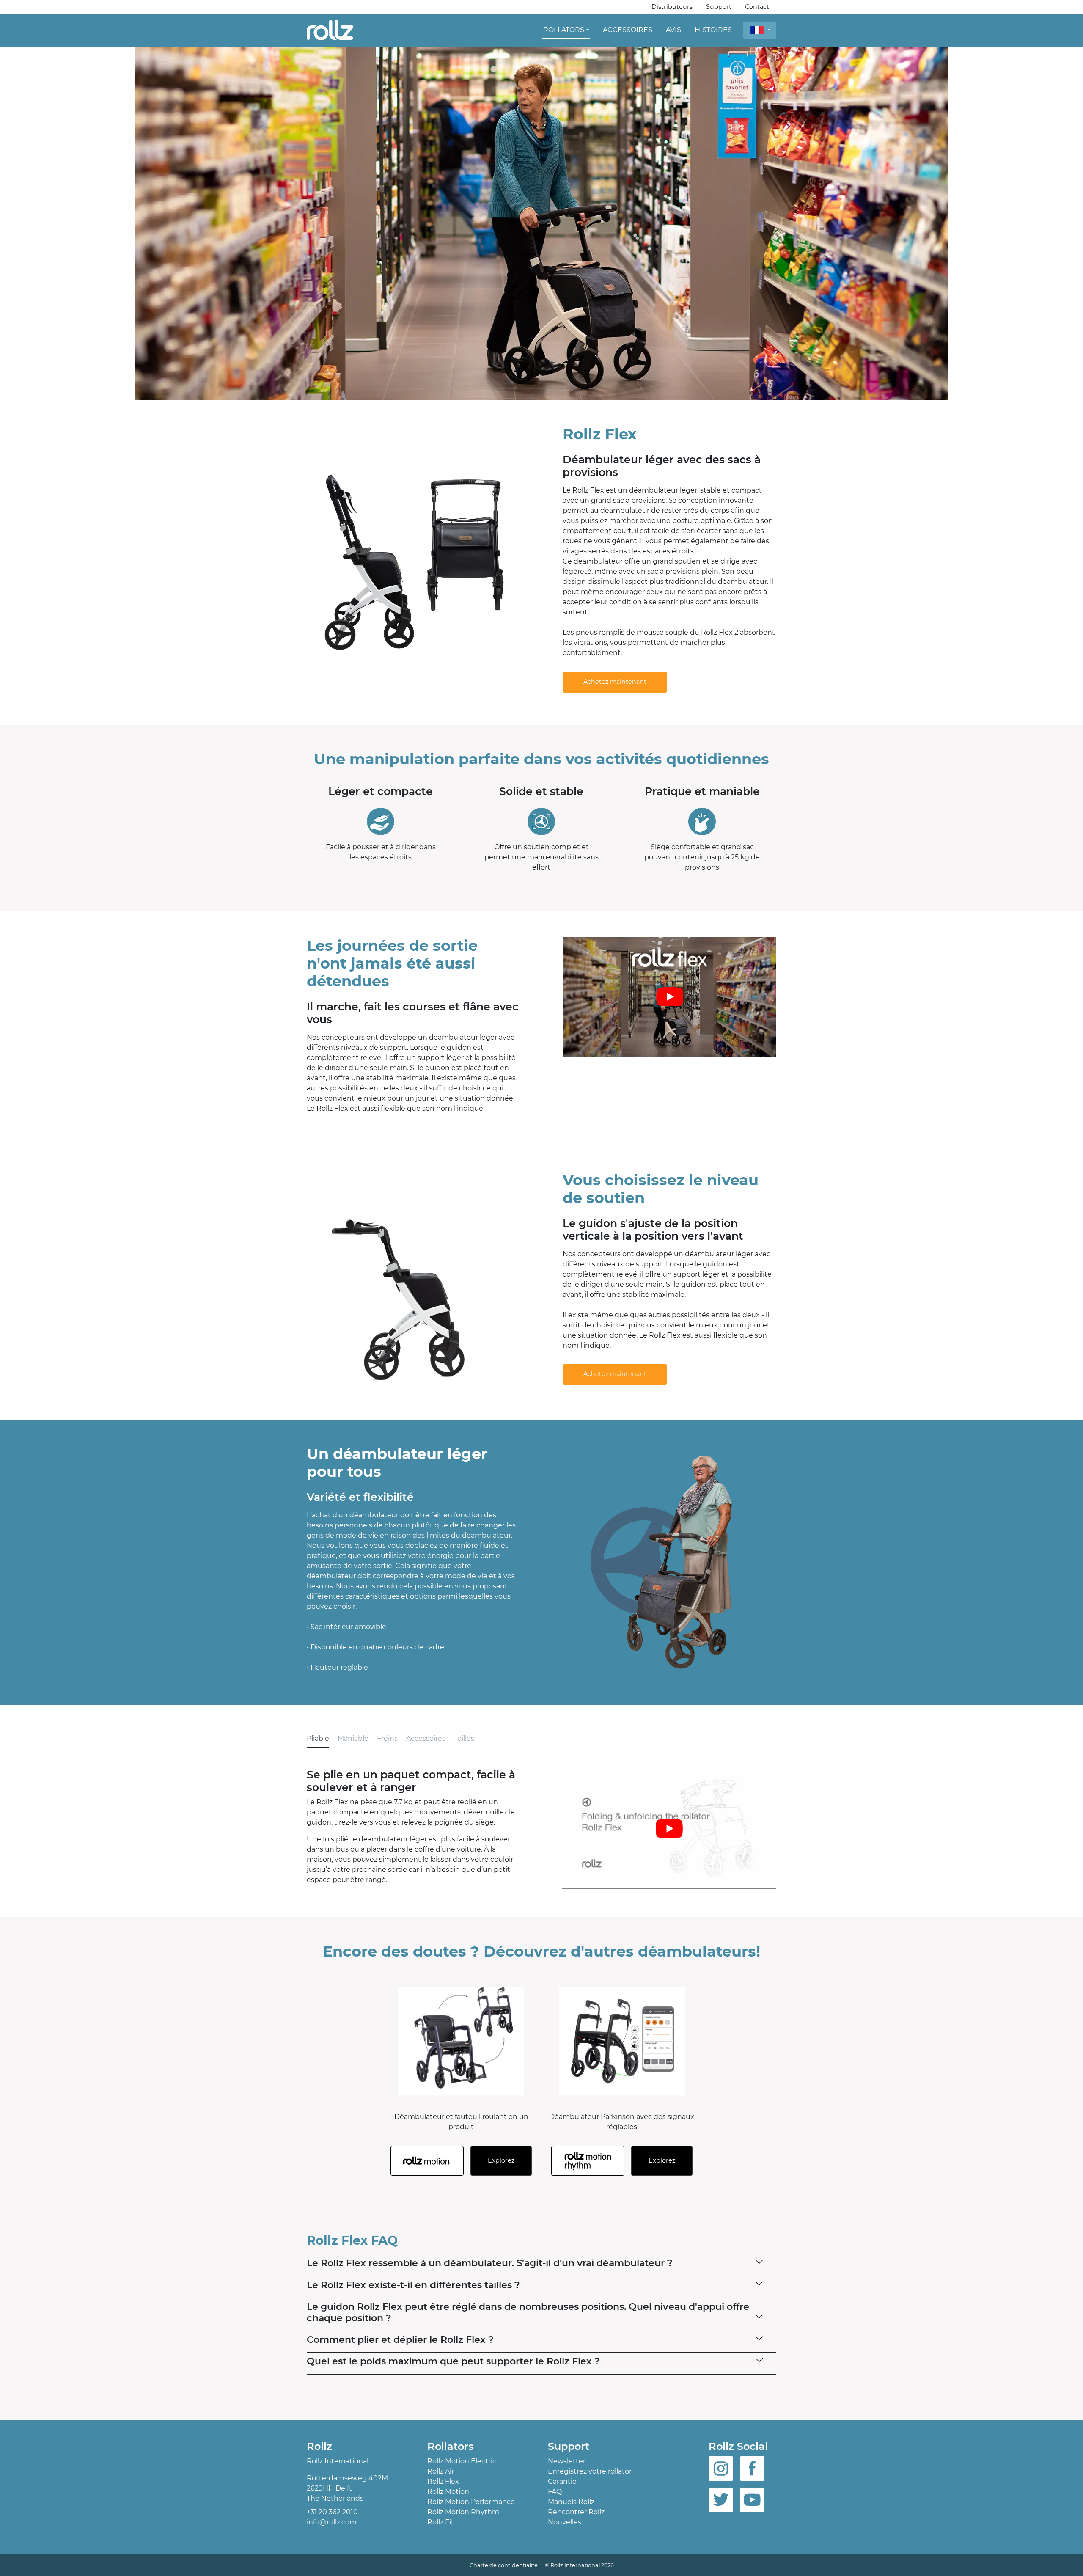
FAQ (555, 2492)
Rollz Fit (441, 2522)
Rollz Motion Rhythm (463, 2512)
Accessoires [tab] (426, 1738)
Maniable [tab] (353, 1738)
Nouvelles (565, 2522)
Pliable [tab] (318, 1738)
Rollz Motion (448, 2492)
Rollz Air (441, 2471)
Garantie (562, 2481)
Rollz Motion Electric (462, 2461)
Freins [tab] (387, 1738)
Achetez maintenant (615, 682)
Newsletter (567, 2461)
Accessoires (628, 30)
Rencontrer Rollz (576, 2512)
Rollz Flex (443, 2481)
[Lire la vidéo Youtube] (669, 997)
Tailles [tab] (464, 1738)
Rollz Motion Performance (471, 2502)
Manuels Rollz (571, 2502)
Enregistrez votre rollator (590, 2471)
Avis (673, 30)
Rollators (564, 30)
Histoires (713, 30)
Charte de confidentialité (504, 2565)
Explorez (501, 2160)
